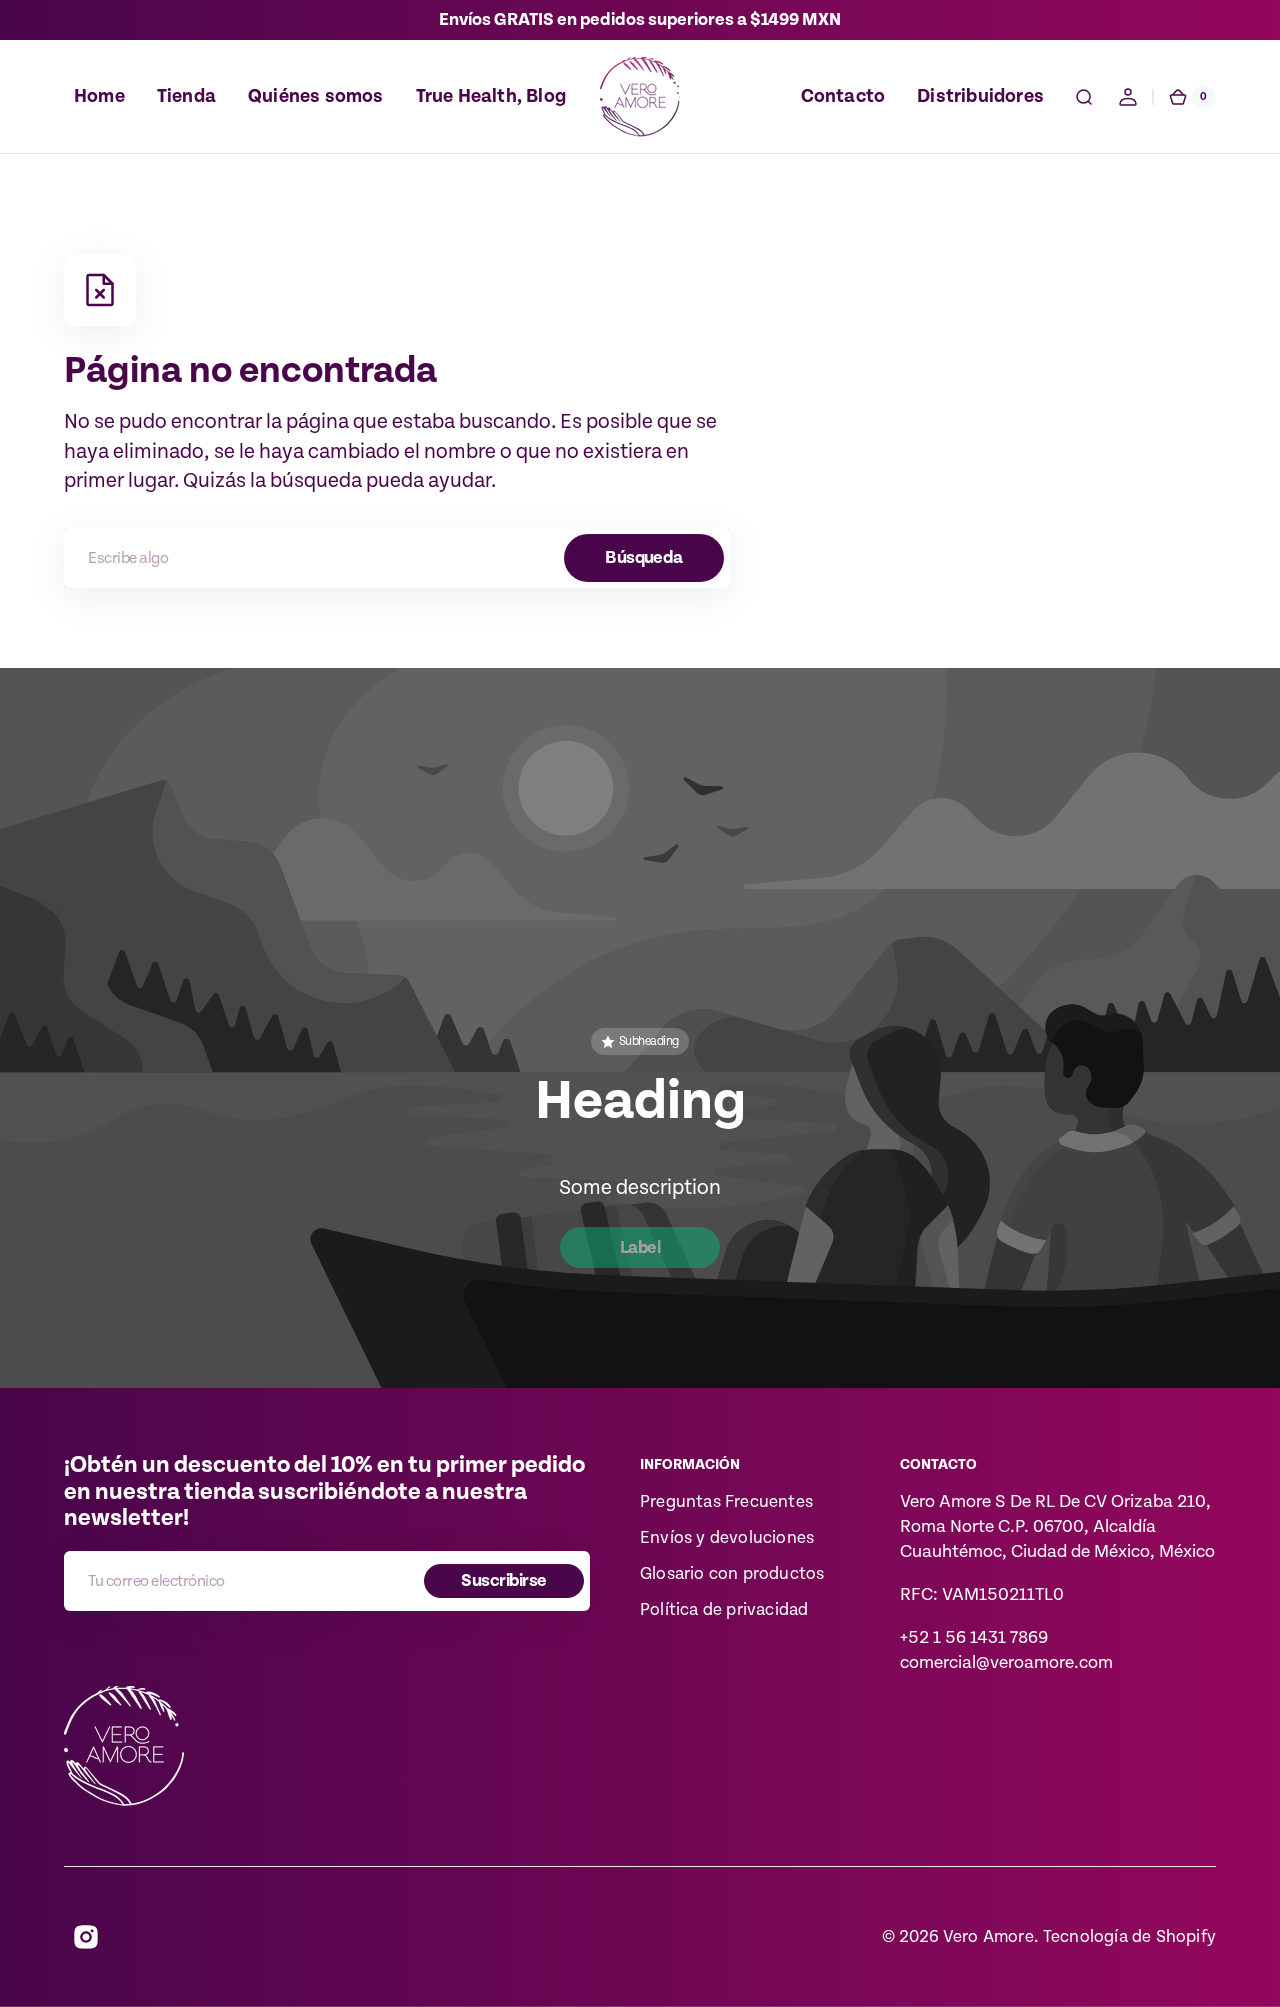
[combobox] (397, 558)
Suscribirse (503, 1580)
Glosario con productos (732, 1574)
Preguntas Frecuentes (726, 1502)
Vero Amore (988, 1937)
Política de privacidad (724, 1610)
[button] (1084, 97)
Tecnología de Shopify (1129, 1937)
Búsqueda (644, 557)
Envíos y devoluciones (727, 1538)
